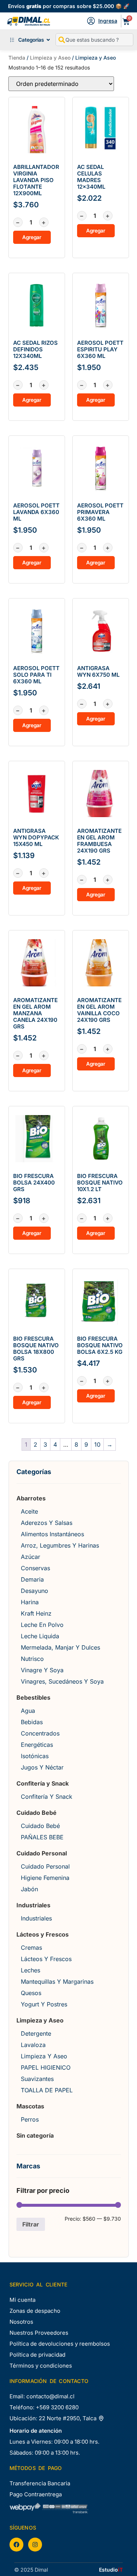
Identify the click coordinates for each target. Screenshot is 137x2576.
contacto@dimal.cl (50, 2396)
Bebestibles (33, 1697)
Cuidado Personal (42, 1853)
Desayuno (35, 1591)
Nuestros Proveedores (39, 2333)
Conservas (35, 1568)
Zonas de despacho (35, 2311)
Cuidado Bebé (37, 1813)
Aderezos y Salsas (47, 1523)
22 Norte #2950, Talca (68, 2418)
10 (97, 1444)
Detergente (36, 2033)
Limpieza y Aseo (50, 58)
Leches (31, 1970)
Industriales (33, 1905)
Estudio (111, 2570)
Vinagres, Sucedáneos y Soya (62, 1681)
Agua (28, 1711)
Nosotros (21, 2322)
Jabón (29, 1889)
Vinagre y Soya (42, 1670)
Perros (30, 2119)
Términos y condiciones (41, 2366)
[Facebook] (16, 2545)
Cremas (31, 1948)
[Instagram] (35, 2545)
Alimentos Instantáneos (52, 1534)
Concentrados (40, 1733)
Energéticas (37, 1745)
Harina (30, 1602)
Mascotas (30, 2106)
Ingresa (108, 21)
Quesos (31, 1993)
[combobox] (94, 40)
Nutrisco (32, 1659)
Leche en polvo (42, 1625)
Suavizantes (37, 2079)
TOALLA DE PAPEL (47, 2090)
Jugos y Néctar (42, 1767)
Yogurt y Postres (44, 2004)
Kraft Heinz (36, 1613)
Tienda (17, 58)
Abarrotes (31, 1498)
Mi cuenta (22, 2300)
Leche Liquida (40, 1636)
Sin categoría (35, 2135)
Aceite (29, 1511)
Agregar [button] (32, 237)
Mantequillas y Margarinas (57, 1982)
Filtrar (31, 2224)
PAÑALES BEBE (42, 1837)
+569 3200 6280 (57, 2407)
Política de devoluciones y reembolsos (60, 2344)
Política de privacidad (37, 2355)
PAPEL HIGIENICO (46, 2067)
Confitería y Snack (43, 1783)
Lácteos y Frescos (43, 1934)
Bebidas (32, 1722)
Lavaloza (33, 2045)
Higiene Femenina (45, 1878)
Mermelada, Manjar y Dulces (60, 1647)
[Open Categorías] (48, 40)
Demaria (32, 1579)
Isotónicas (35, 1756)
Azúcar (31, 1557)
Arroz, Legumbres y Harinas (60, 1545)
